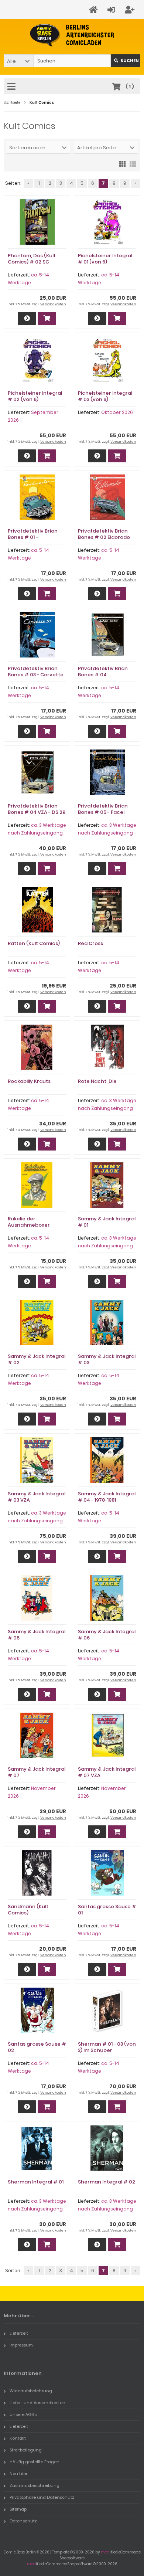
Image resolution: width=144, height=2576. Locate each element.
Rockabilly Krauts (29, 1081)
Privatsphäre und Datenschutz (42, 2497)
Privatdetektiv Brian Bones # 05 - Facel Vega (103, 812)
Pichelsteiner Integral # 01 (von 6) (105, 259)
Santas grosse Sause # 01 (107, 1910)
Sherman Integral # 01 (36, 2182)
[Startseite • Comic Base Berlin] (72, 35)
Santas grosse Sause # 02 (37, 2047)
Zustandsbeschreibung (35, 2485)
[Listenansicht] (133, 163)
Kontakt (18, 2438)
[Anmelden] (112, 10)
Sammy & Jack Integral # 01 (107, 1222)
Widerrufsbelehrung (31, 2391)
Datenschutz (23, 2521)
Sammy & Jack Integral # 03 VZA (37, 1497)
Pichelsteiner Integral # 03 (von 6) (105, 396)
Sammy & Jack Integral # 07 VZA (107, 1772)
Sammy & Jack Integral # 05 (37, 1635)
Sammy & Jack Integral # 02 (37, 1359)
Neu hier (18, 2474)
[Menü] (13, 87)
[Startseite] (95, 10)
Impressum (21, 2345)
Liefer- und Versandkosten (37, 2403)
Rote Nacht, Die (97, 1081)
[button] (18, 61)
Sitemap (18, 2509)
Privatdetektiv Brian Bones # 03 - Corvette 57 (36, 675)
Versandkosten (53, 304)
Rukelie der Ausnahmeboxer (29, 1222)
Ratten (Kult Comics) (34, 943)
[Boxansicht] (123, 163)
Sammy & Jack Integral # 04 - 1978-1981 (107, 1497)
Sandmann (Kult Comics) (28, 1910)
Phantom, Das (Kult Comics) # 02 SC (32, 259)
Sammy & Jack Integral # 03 (107, 1359)
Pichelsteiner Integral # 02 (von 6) (35, 396)
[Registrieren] (131, 10)
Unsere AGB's (23, 2414)
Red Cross (90, 943)
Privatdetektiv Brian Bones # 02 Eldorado (104, 534)
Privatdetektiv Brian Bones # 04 (103, 672)
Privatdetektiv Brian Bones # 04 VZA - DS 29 (37, 809)
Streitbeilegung (26, 2450)
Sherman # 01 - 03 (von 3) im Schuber (107, 2047)
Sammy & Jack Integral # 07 (37, 1772)
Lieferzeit (19, 2333)
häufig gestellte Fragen (35, 2462)
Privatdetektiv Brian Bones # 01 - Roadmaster (33, 537)
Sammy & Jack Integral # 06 (107, 1635)
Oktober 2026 (117, 412)
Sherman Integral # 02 (107, 2182)
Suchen (126, 61)
